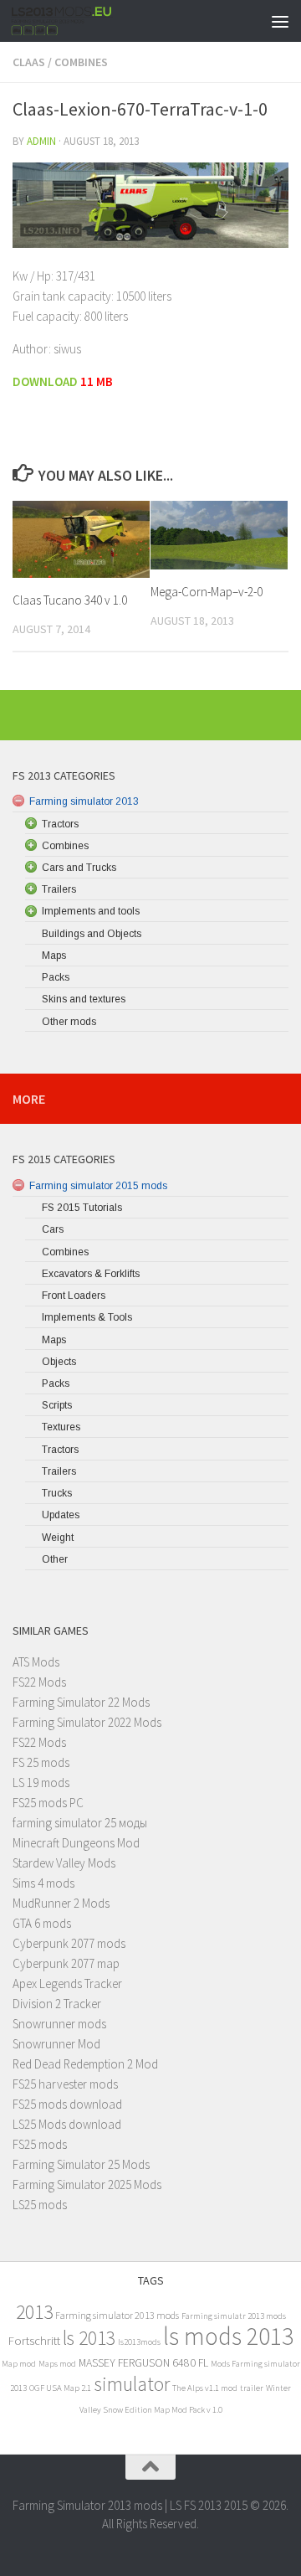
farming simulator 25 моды (80, 1823)
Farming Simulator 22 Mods (81, 1702)
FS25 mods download (67, 2104)
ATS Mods (36, 1662)
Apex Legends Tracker (67, 1984)
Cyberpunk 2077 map (66, 1963)
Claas (29, 62)
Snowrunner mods (59, 2024)
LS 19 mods (41, 1783)
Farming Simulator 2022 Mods (87, 1722)
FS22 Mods (39, 1682)
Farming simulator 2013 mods (117, 2315)
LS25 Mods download (67, 2124)
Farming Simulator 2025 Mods (87, 2184)
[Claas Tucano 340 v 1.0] (81, 539)
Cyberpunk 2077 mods (69, 1943)
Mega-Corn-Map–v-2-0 (207, 592)
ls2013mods (139, 2342)
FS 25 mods (41, 1762)
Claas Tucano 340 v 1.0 (70, 600)
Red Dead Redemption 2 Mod (85, 2064)
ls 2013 (89, 2338)
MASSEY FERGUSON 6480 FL (143, 2363)
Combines (81, 62)
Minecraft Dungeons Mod (76, 1843)
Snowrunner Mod (56, 2044)
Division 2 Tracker (57, 2004)
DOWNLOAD (45, 381)
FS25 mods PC (48, 1803)
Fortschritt (34, 2340)
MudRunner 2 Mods (61, 1903)
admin (41, 141)
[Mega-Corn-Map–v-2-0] (219, 535)
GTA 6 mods (42, 1923)
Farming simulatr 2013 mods (234, 2316)
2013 (34, 2312)
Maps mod (57, 2364)
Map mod (19, 2364)
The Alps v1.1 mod (205, 2388)
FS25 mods (40, 2144)
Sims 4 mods (43, 1883)
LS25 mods (40, 2205)
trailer (252, 2388)
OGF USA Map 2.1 (60, 2388)
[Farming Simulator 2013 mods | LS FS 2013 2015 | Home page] (79, 21)
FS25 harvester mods (65, 2084)
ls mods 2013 (228, 2336)
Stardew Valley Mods (64, 1863)
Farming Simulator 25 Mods (81, 2164)
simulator (132, 2384)
